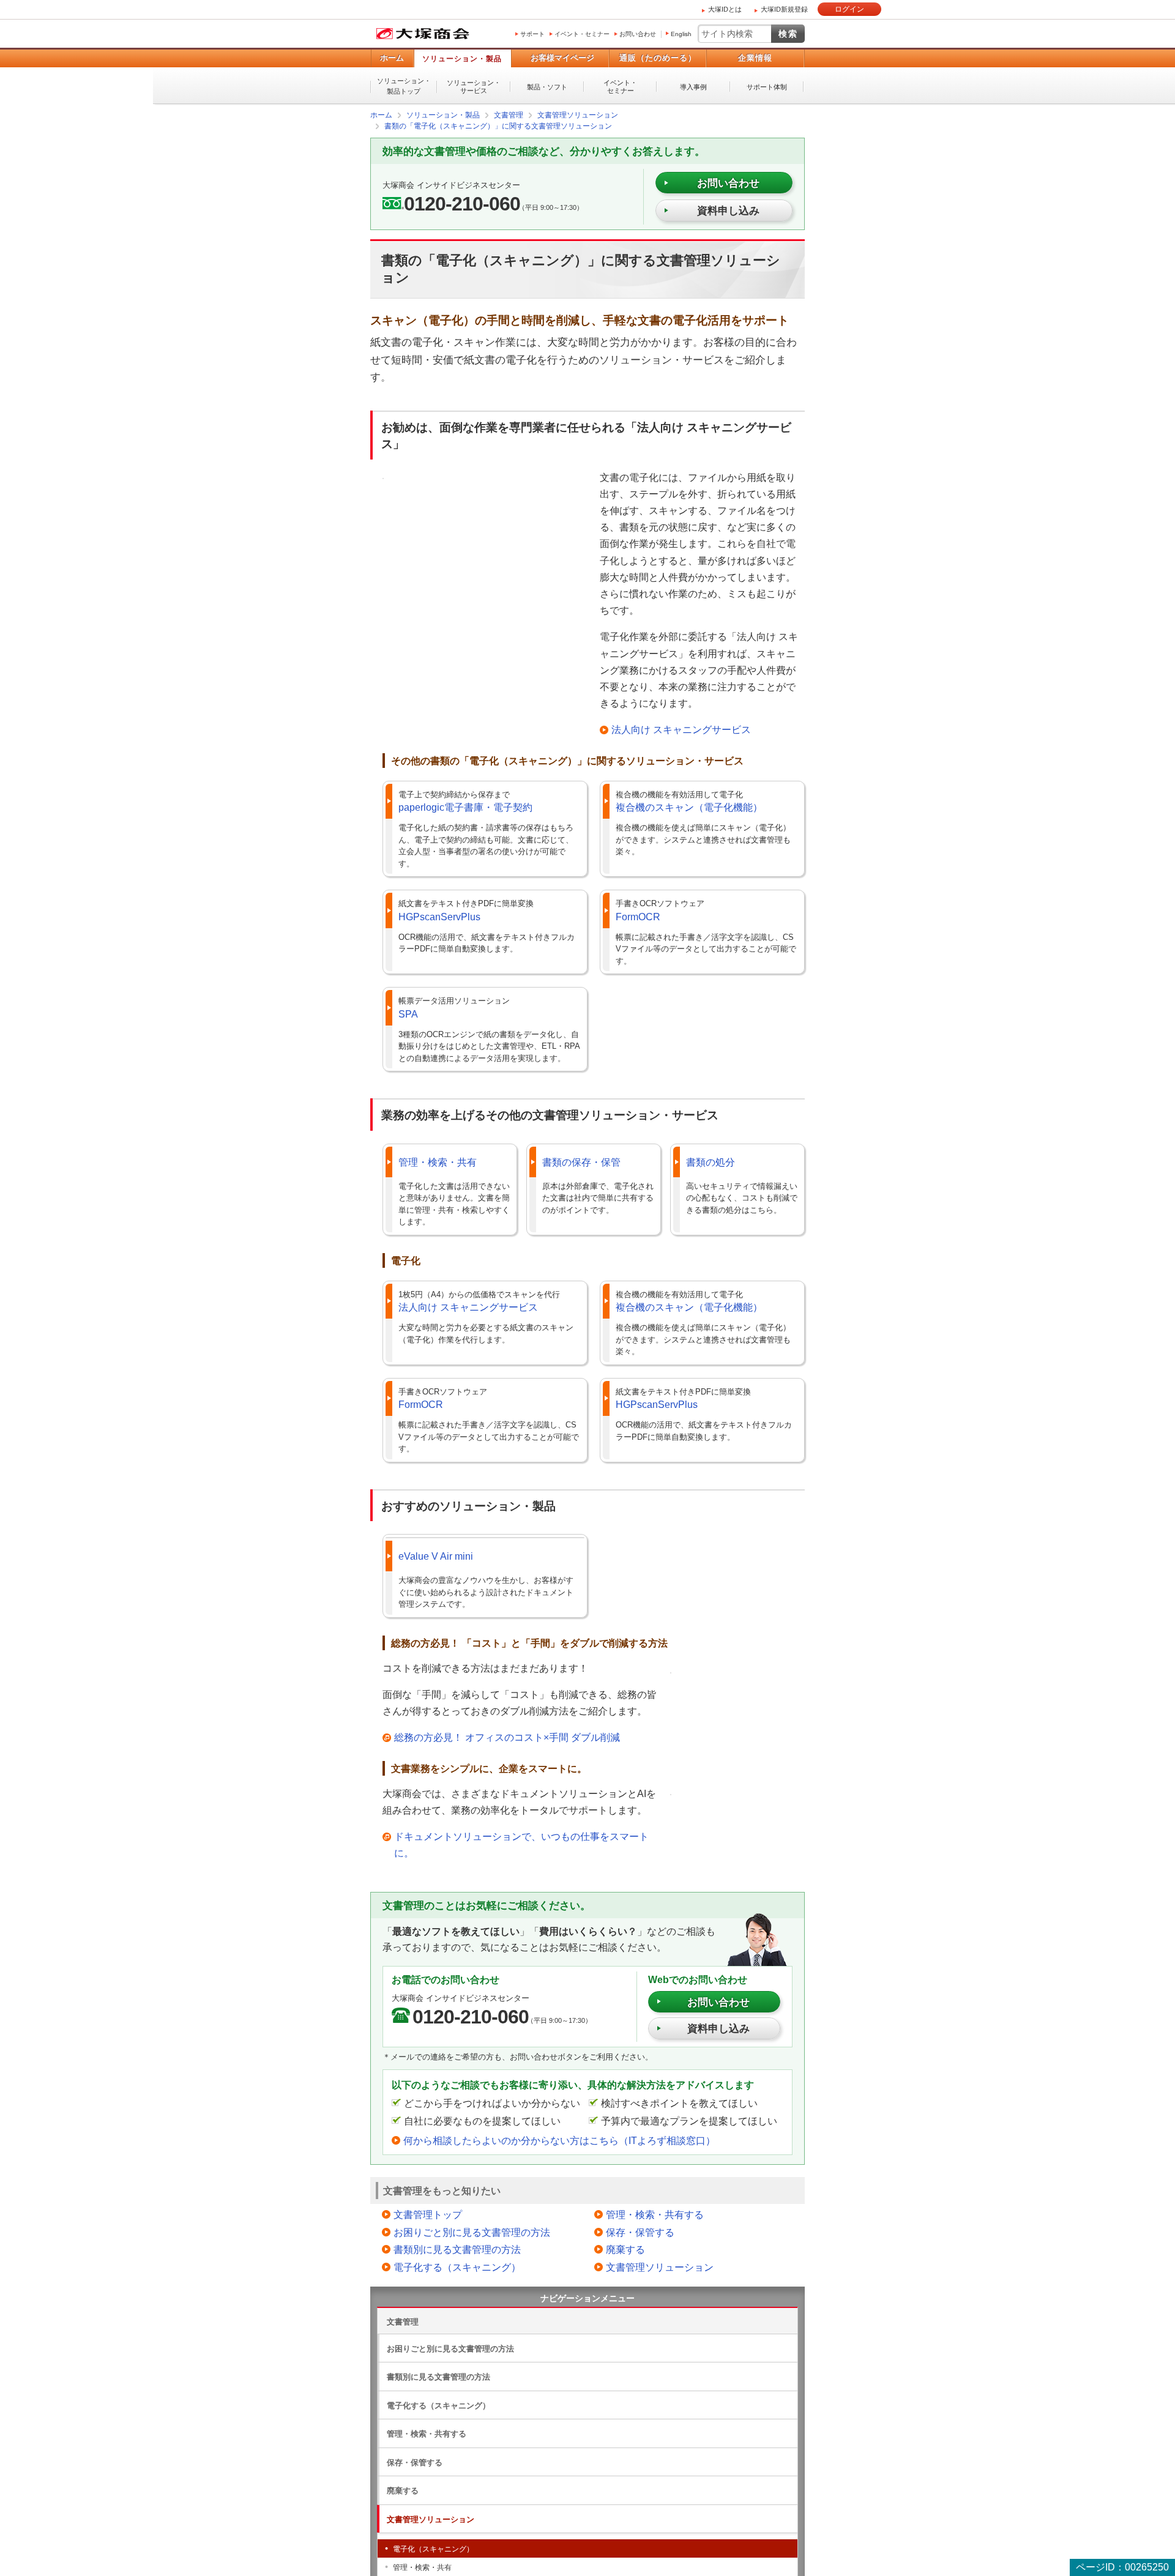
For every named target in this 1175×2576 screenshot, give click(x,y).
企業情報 (755, 58)
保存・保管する (640, 2232)
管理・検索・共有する (655, 2214)
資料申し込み (728, 210)
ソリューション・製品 (462, 59)
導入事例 (693, 87)
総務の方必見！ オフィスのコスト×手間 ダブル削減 (507, 1737)
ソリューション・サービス (474, 87)
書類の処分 (711, 1162)
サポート (532, 34)
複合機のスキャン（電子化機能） (689, 807)
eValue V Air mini (436, 1556)
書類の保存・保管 (581, 1162)
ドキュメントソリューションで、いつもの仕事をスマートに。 (521, 1844)
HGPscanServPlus (439, 916)
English (681, 34)
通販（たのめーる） (658, 58)
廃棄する (625, 2249)
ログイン (849, 9)
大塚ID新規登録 (784, 9)
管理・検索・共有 (438, 1162)
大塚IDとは (725, 9)
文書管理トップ (428, 2214)
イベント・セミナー (582, 34)
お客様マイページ (562, 58)
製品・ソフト (547, 87)
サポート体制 (767, 87)
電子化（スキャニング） (433, 2548)
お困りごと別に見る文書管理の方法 (472, 2232)
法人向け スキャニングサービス (681, 729)
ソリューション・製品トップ (404, 86)
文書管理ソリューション (660, 2267)
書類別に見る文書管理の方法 (457, 2249)
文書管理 (403, 2321)
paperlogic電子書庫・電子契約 (465, 807)
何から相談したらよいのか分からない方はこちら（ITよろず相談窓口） (559, 2140)
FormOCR (638, 916)
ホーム (392, 58)
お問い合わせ (638, 34)
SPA (408, 1014)
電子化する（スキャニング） (457, 2267)
